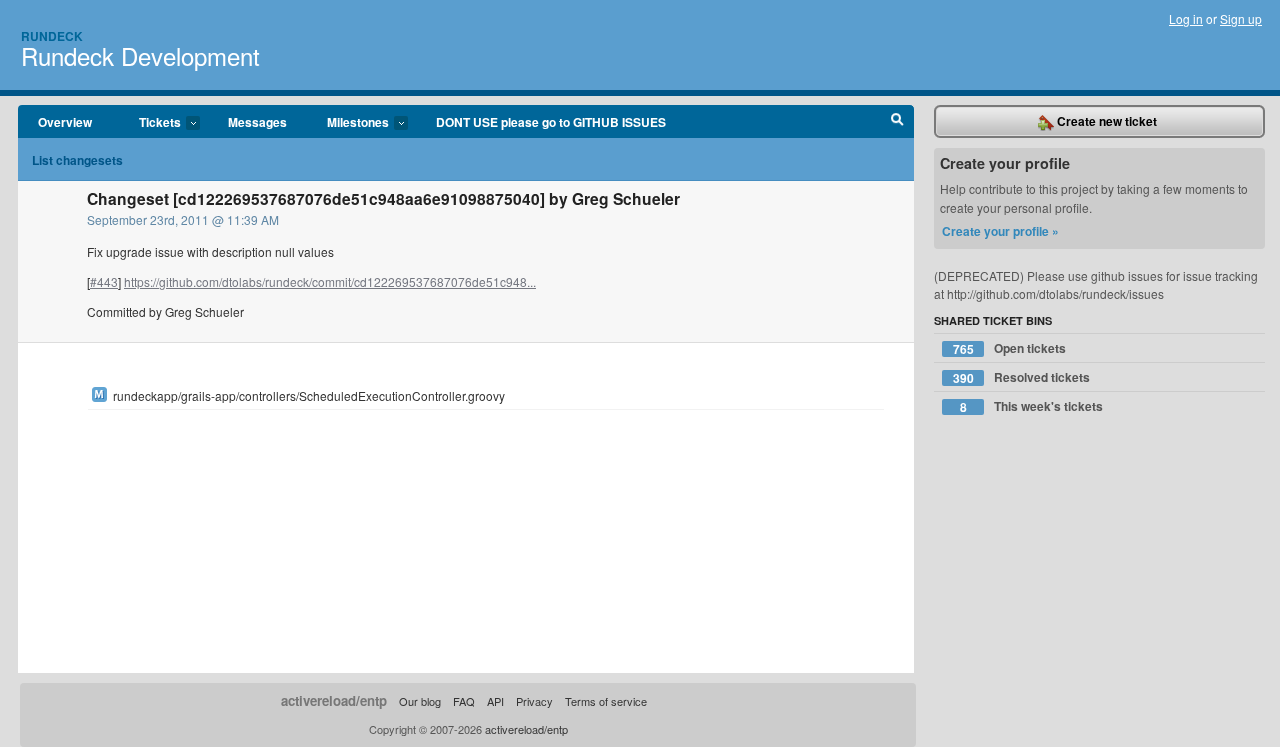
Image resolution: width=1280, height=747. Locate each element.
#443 (104, 281)
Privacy (534, 701)
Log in (1186, 18)
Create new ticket (1105, 121)
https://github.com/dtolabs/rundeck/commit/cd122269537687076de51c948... (330, 281)
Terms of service (606, 701)
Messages (257, 122)
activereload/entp (334, 700)
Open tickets (1010, 348)
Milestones (348, 123)
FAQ (464, 701)
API (495, 701)
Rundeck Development (140, 55)
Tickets (150, 123)
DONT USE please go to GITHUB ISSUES (551, 122)
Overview (65, 122)
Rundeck (52, 36)
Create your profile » (1000, 231)
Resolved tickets (1022, 377)
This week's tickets (1032, 406)
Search (897, 122)
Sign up (1241, 18)
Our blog (420, 701)
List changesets (77, 160)
